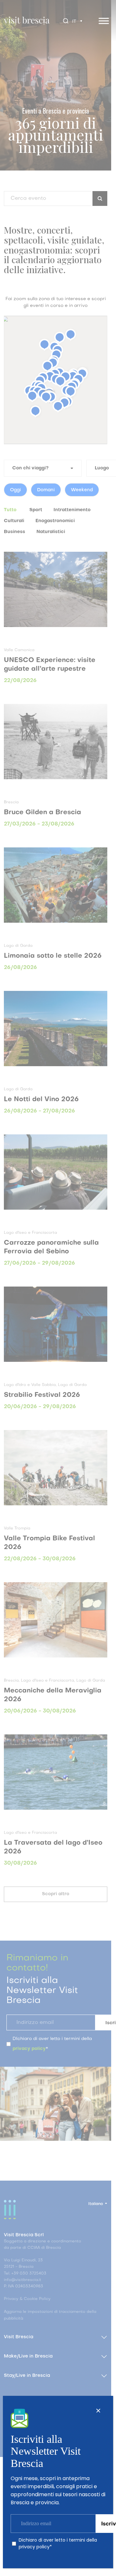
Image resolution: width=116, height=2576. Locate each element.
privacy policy (34, 2547)
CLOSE (98, 2411)
